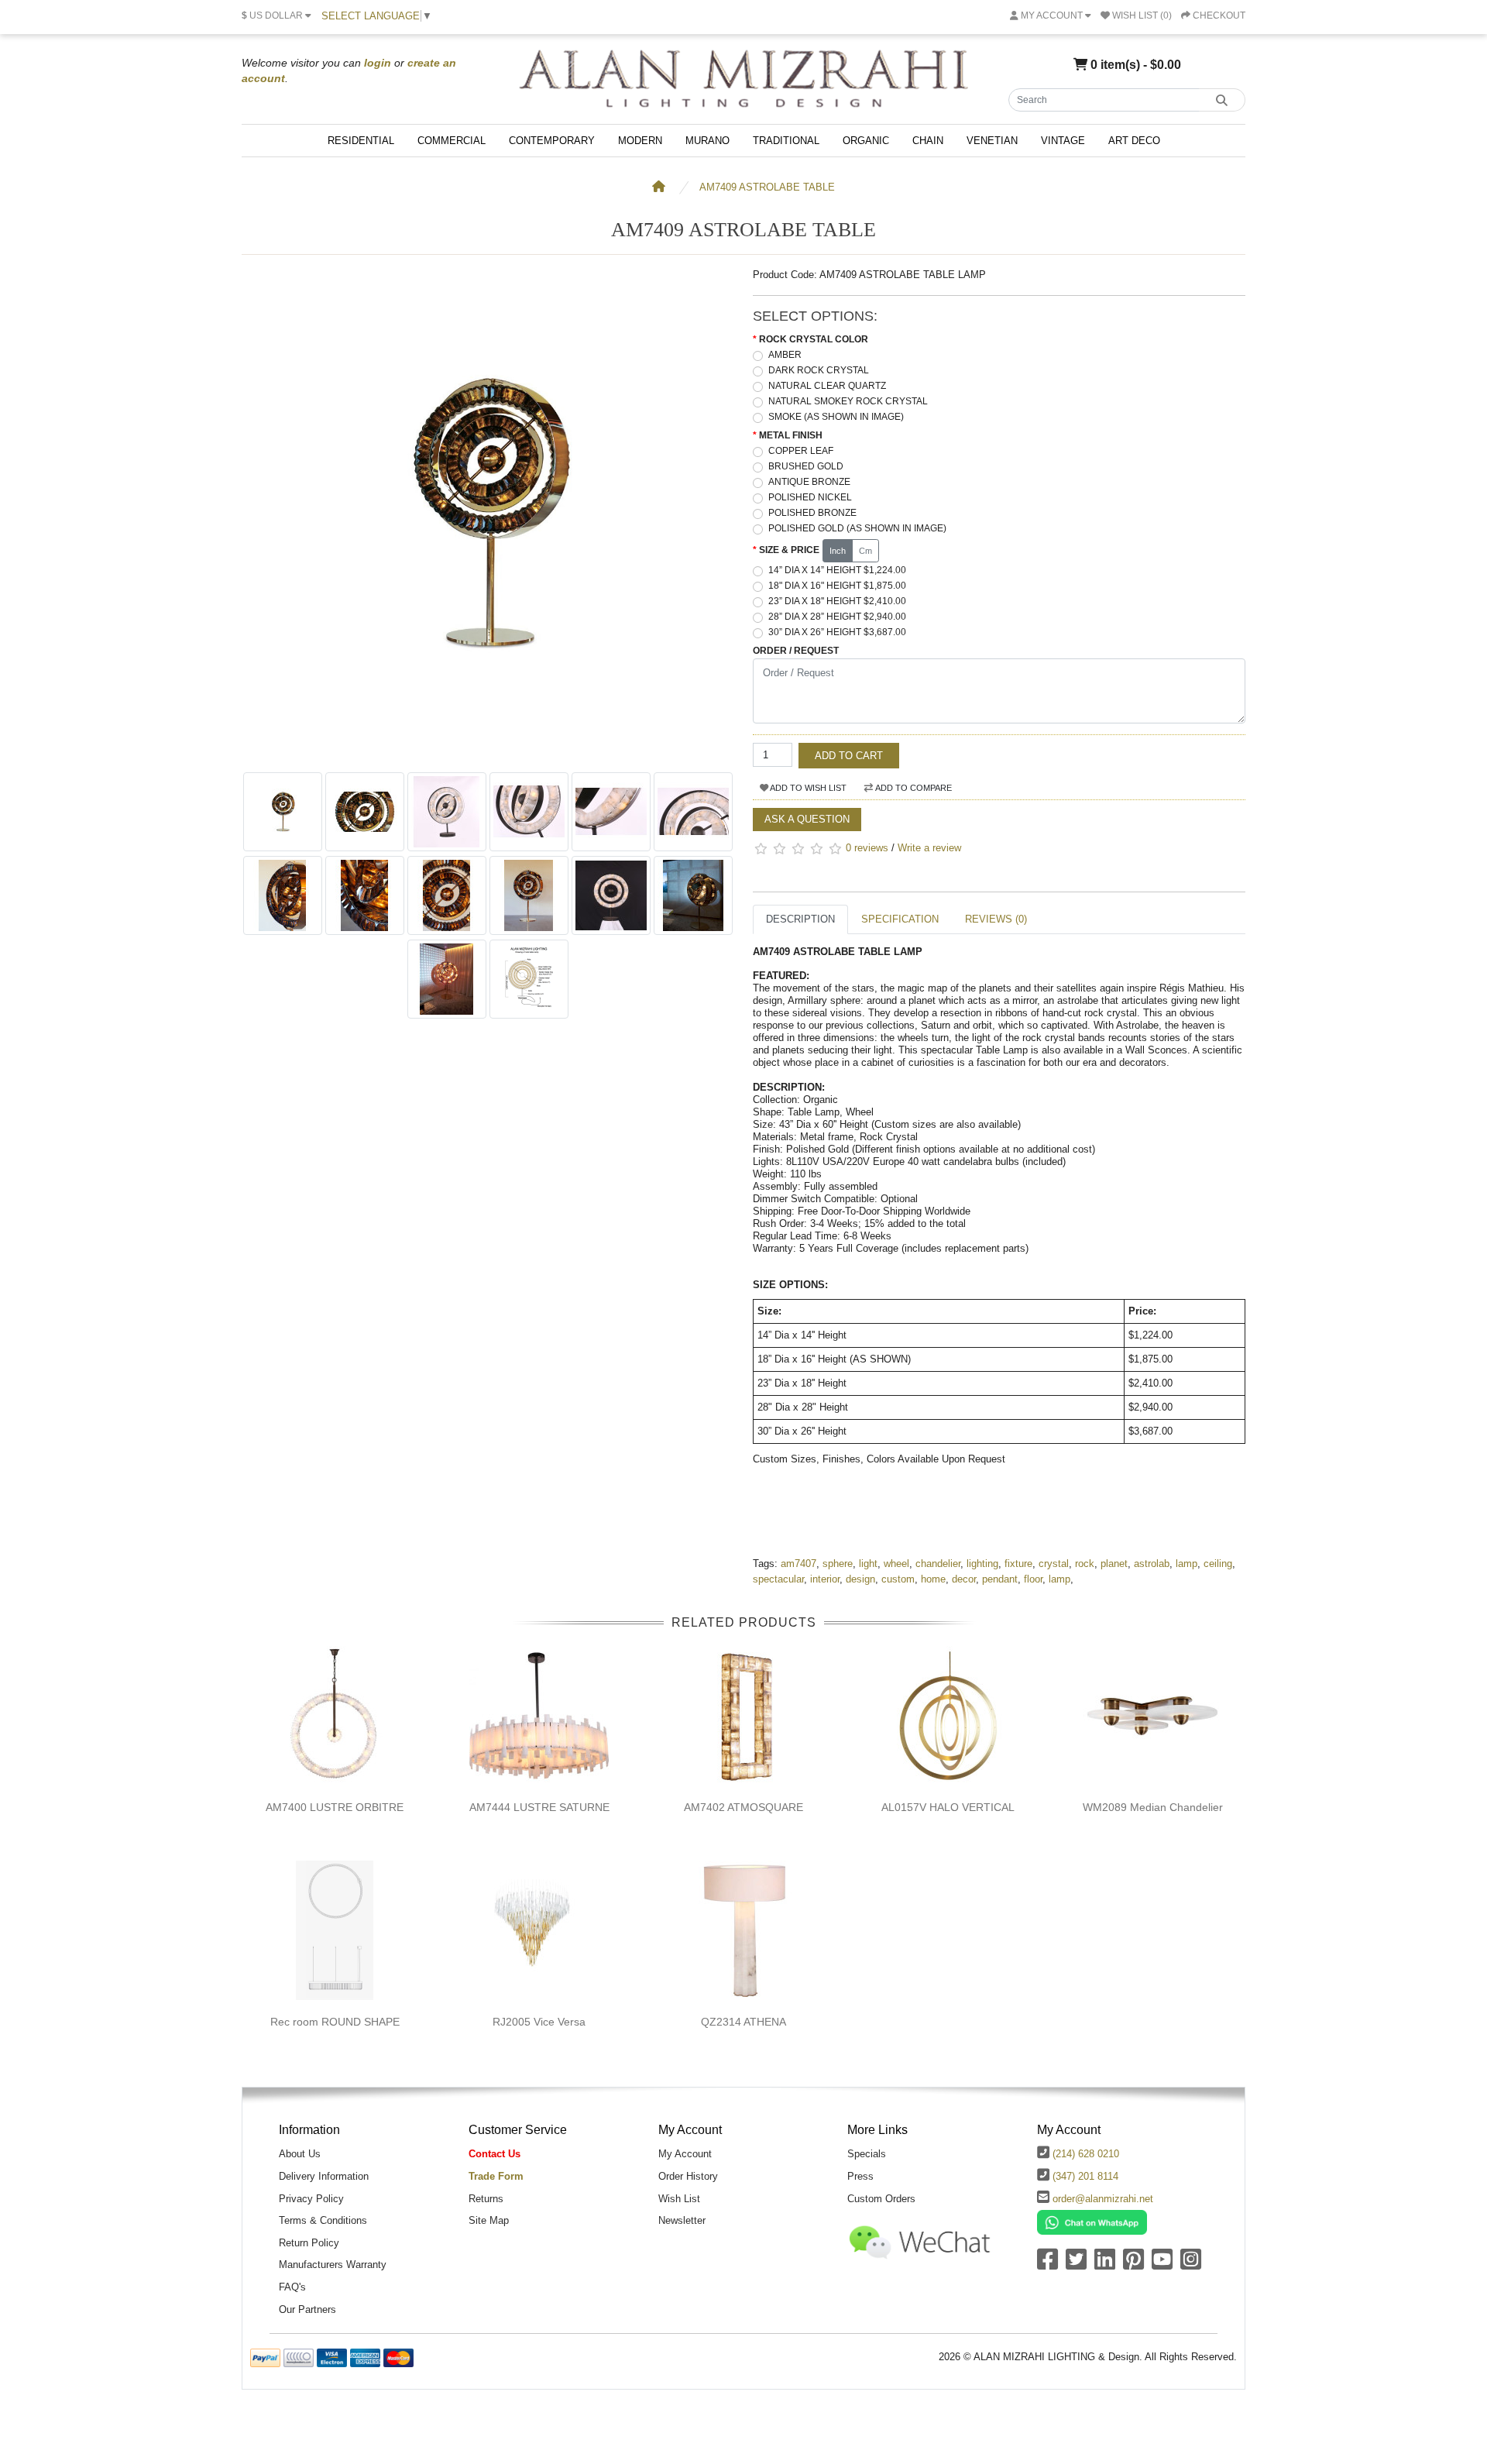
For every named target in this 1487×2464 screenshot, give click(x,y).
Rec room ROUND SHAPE (335, 2022)
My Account (685, 2154)
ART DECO (1134, 141)
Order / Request (796, 651)
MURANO (707, 141)
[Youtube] (1162, 2265)
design (860, 1579)
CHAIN (928, 141)
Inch (838, 551)
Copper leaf (801, 451)
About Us (300, 2154)
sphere (838, 1564)
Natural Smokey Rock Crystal (848, 401)
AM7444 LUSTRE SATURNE (539, 1807)
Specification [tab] (900, 919)
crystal (1054, 1564)
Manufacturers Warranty (333, 2265)
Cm (865, 551)
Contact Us (495, 2154)
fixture (1018, 1564)
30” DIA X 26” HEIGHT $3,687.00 (837, 632)
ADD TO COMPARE (913, 788)
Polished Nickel (810, 497)
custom (898, 1579)
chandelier (938, 1564)
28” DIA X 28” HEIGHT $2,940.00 (837, 617)
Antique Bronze (809, 482)
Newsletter (682, 2220)
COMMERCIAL (452, 141)
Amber (785, 355)
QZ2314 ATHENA (743, 2022)
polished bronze (812, 513)
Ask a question (807, 819)
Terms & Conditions (323, 2220)
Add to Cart (849, 756)
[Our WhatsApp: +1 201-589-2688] (1092, 2222)
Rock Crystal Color (814, 339)
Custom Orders (881, 2199)
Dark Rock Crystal (819, 370)
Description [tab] (800, 919)
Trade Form (496, 2176)
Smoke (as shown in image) (836, 417)
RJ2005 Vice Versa (539, 2022)
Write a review (929, 848)
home (933, 1579)
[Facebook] (1047, 2265)
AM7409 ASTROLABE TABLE (767, 187)
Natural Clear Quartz (827, 386)
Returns (486, 2199)
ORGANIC (866, 141)
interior (825, 1579)
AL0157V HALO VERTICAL (948, 1807)
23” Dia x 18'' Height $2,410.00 (837, 601)
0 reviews (867, 848)
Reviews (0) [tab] (996, 919)
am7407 (798, 1564)
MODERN (640, 141)
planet (1114, 1564)
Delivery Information (324, 2176)
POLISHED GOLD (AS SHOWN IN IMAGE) (857, 528)
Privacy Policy (311, 2199)
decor (964, 1579)
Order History (688, 2176)
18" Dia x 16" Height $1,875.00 (837, 586)
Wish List (679, 2199)
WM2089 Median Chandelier (1153, 1807)
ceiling (1218, 1564)
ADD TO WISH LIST (807, 788)
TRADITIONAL (786, 141)
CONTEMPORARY (552, 141)
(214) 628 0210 (1086, 2154)
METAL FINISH (791, 435)
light (868, 1564)
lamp (1187, 1564)
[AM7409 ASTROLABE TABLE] (488, 756)
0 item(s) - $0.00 (1134, 64)
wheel (896, 1564)
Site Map (489, 2220)
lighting (982, 1564)
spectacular (778, 1579)
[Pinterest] (1133, 2265)
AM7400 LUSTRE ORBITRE (335, 1807)
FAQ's (292, 2287)
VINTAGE (1063, 141)
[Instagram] (1191, 2265)
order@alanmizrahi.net (1103, 2199)
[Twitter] (1076, 2265)
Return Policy (309, 2243)
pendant (1000, 1579)
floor (1033, 1579)
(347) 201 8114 (1085, 2176)
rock (1085, 1564)
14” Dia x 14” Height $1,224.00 (837, 570)
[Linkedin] (1105, 2265)
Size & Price (789, 550)
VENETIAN (992, 141)
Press (860, 2176)
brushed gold (806, 466)
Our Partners (307, 2309)
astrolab (1152, 1564)
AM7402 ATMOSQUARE (743, 1807)
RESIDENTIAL (361, 141)
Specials (867, 2154)
